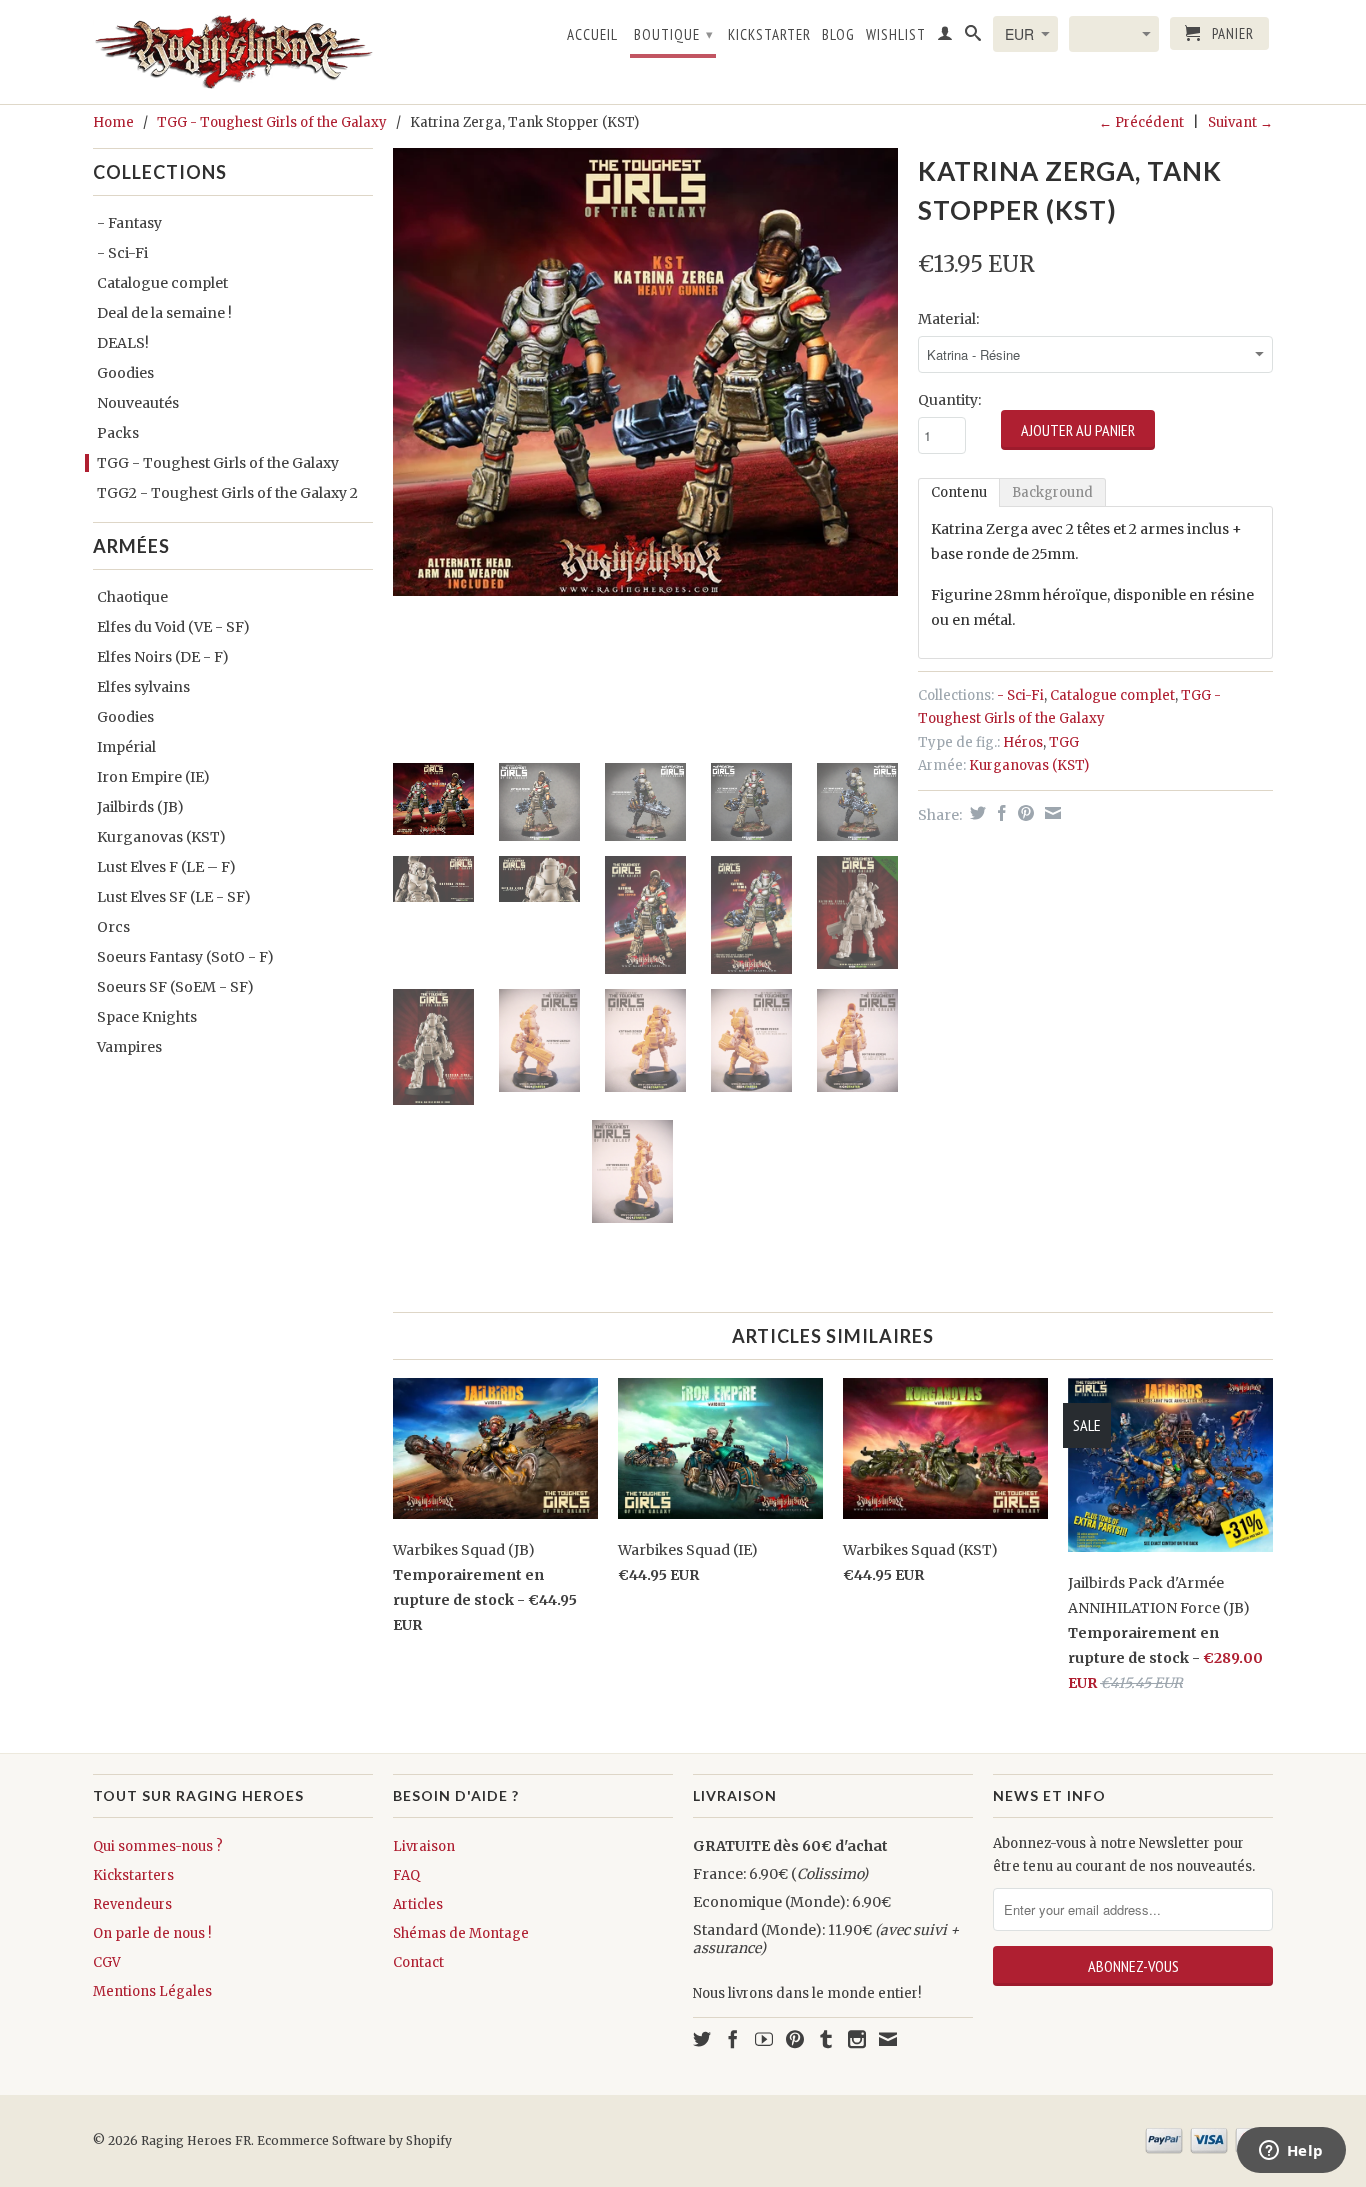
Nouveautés (138, 403)
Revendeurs (132, 1904)
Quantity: (949, 400)
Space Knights (147, 1017)
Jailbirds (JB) (140, 807)
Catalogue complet (162, 283)
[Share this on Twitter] (975, 813)
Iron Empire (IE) (153, 777)
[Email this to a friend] (1050, 813)
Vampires (129, 1047)
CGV (107, 1962)
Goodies (125, 373)
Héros (1023, 742)
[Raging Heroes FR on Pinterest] (795, 2039)
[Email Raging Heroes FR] (888, 2039)
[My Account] (945, 37)
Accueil (592, 35)
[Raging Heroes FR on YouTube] (764, 2039)
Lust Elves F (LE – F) (166, 867)
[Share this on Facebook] (999, 813)
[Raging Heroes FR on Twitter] (702, 2039)
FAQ (406, 1875)
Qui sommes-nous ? (158, 1846)
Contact (418, 1962)
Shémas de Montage (461, 1933)
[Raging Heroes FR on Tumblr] (826, 2039)
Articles (418, 1904)
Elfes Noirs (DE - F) (163, 657)
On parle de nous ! (152, 1933)
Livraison (424, 1846)
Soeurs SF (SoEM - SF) (175, 987)
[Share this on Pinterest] (1023, 813)
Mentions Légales (152, 1991)
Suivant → (1240, 122)
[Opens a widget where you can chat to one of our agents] (1291, 2152)
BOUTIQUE (674, 34)
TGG (1064, 742)
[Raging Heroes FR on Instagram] (857, 2039)
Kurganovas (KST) (161, 837)
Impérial (126, 747)
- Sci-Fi (122, 253)
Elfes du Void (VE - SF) (173, 627)
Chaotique (132, 597)
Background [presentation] (1052, 492)
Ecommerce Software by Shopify (354, 2140)
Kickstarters (133, 1875)
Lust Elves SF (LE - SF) (174, 897)
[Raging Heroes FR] (233, 52)
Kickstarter (769, 35)
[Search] (973, 37)
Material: (948, 319)
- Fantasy (129, 223)
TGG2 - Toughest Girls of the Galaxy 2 (227, 493)
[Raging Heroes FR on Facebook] (733, 2039)
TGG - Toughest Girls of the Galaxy (272, 122)
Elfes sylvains (143, 687)
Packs (118, 433)
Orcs (113, 927)
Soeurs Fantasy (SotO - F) (185, 957)
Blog (838, 35)
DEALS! (123, 343)
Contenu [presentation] (959, 492)
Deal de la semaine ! (164, 313)
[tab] (959, 492)
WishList (896, 35)
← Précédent (1141, 122)
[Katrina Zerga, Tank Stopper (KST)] (645, 372)
